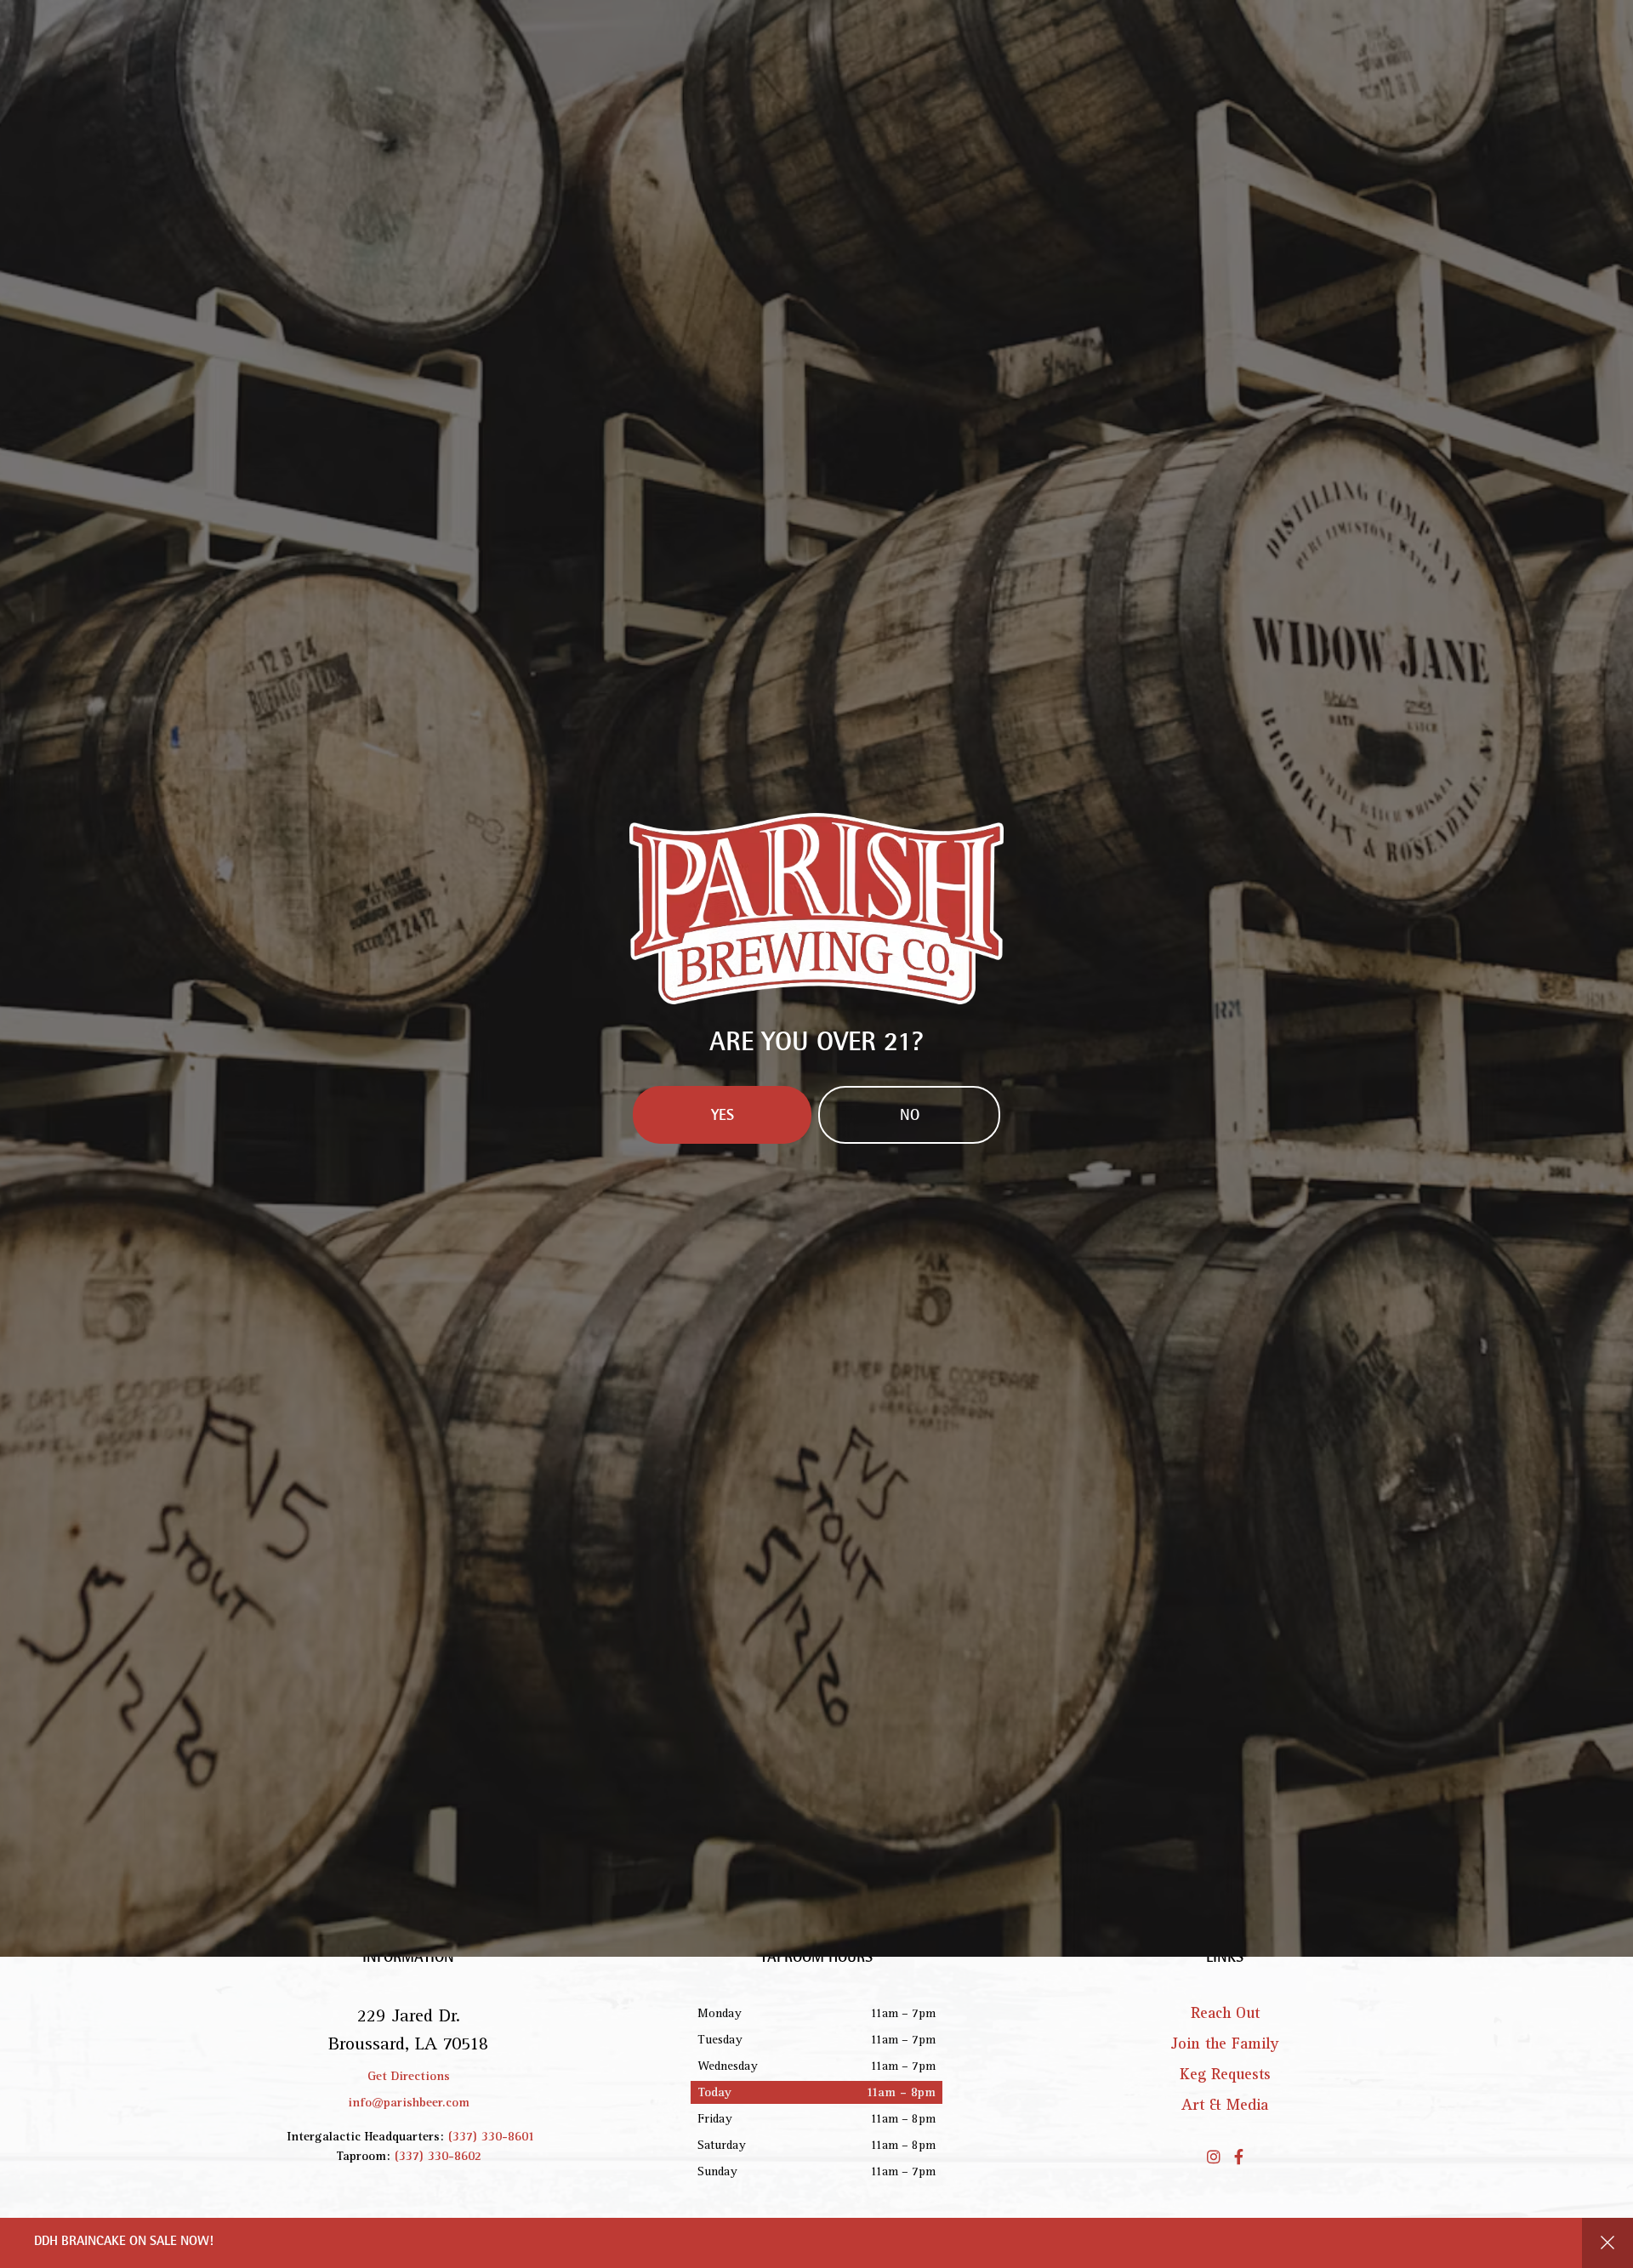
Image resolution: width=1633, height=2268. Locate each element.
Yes (723, 1272)
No (910, 1272)
